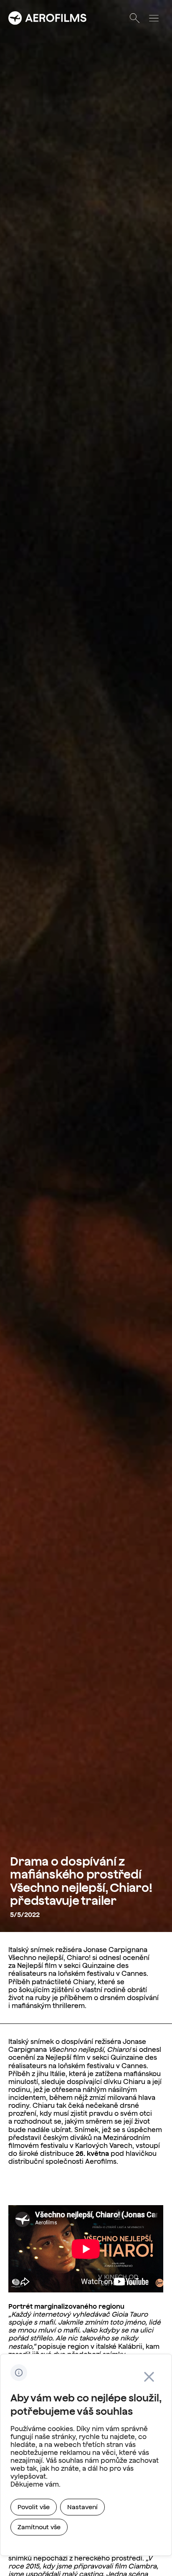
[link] (34, 2507)
